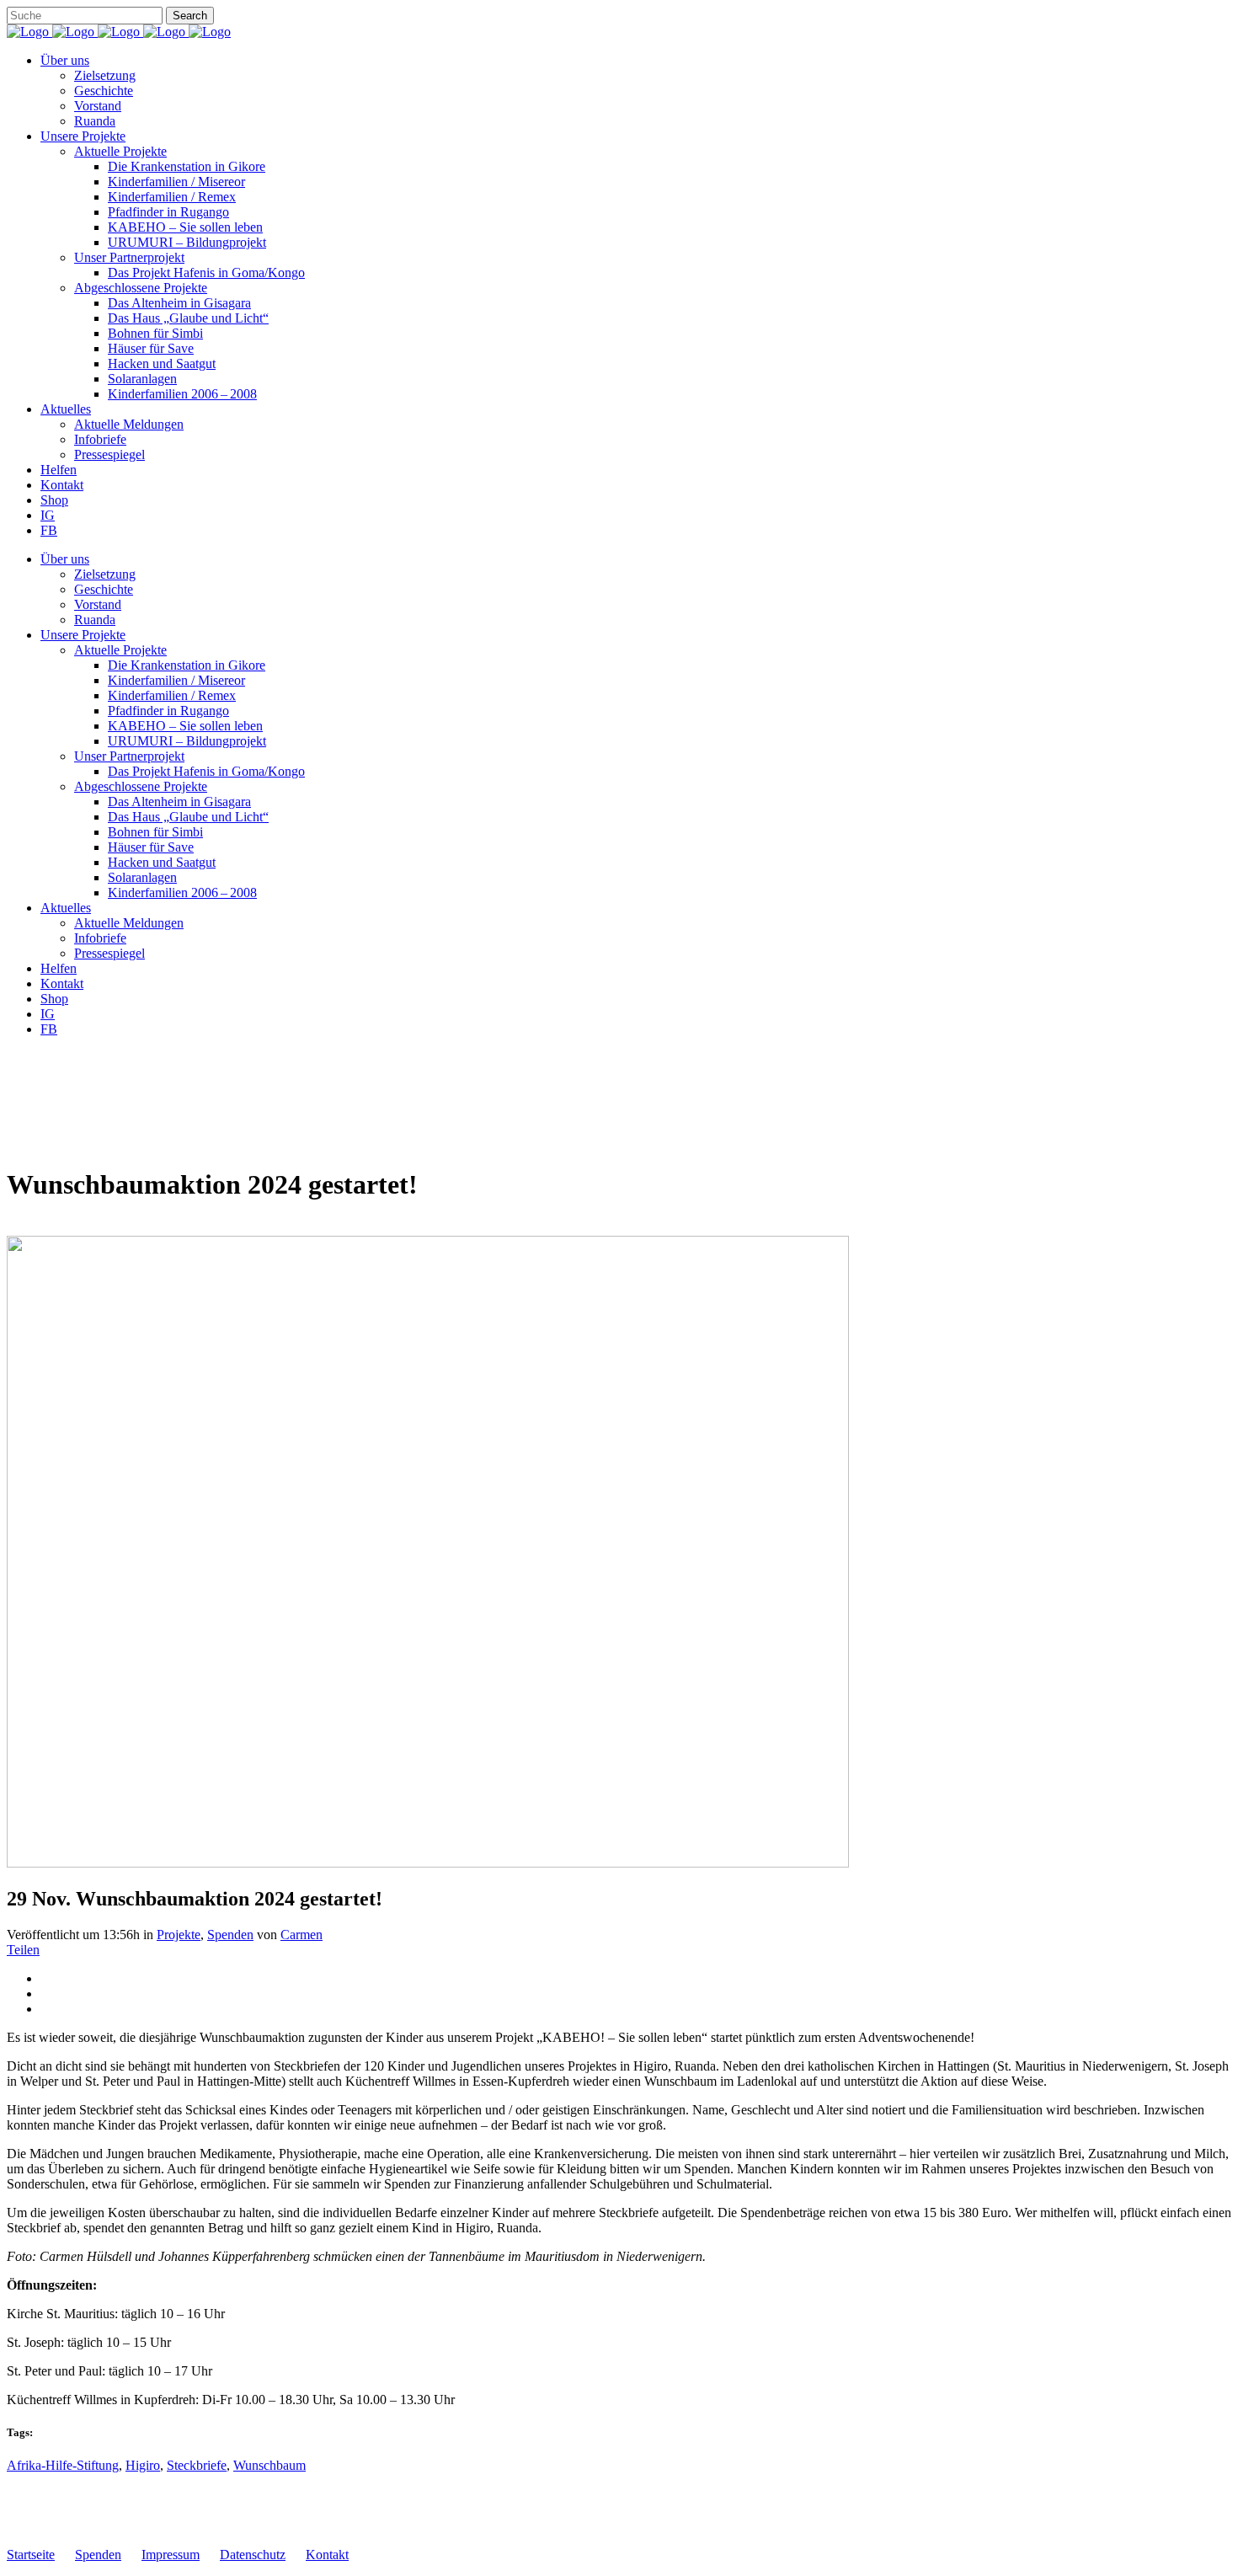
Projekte (179, 1935)
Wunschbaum (269, 2465)
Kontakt (327, 2555)
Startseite (31, 2555)
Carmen (301, 1935)
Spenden (230, 1935)
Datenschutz (253, 2555)
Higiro (143, 2465)
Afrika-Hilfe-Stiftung (63, 2465)
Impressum (171, 2555)
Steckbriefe (197, 2465)
